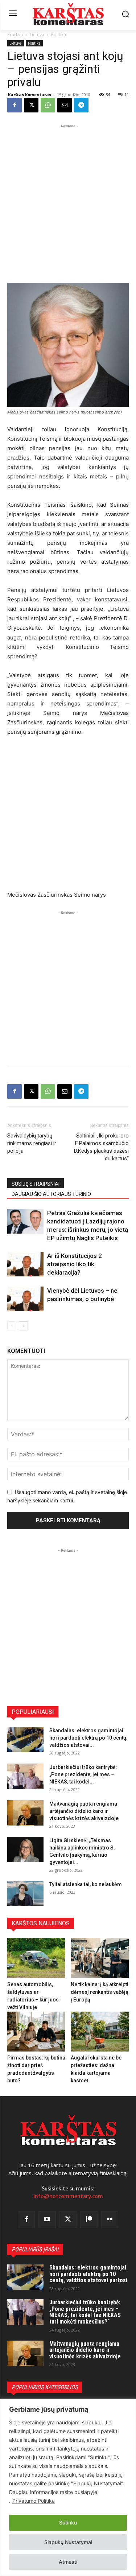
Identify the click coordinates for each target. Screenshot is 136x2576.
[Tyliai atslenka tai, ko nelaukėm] (25, 1893)
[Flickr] (110, 2220)
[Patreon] (89, 2220)
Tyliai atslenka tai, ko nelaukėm (86, 1884)
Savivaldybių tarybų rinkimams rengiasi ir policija (32, 1143)
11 (127, 94)
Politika (59, 35)
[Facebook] (15, 105)
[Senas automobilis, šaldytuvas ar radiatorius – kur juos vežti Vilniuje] (36, 1958)
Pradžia (15, 35)
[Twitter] (68, 2220)
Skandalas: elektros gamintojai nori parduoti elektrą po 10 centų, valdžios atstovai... (88, 1738)
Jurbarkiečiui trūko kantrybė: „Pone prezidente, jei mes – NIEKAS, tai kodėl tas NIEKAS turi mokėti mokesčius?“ (85, 2312)
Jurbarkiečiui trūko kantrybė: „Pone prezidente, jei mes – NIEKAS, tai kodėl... (83, 1774)
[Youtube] (47, 2220)
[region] (68, 2487)
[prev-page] (12, 1326)
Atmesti (68, 2562)
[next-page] (23, 1326)
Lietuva (37, 35)
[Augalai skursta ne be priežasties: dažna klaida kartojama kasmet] (100, 2032)
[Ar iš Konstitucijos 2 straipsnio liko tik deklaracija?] (25, 1264)
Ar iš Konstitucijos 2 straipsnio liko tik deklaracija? (75, 1264)
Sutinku (68, 2522)
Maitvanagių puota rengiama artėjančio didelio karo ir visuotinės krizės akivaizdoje (84, 1811)
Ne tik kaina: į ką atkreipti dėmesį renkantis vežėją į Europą (100, 1992)
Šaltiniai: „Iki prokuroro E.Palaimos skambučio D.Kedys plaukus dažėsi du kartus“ (101, 1147)
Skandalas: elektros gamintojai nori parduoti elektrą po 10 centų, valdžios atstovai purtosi (88, 2274)
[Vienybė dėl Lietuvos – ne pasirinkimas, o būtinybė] (25, 1299)
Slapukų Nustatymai (68, 2542)
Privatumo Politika (34, 2501)
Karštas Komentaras (30, 94)
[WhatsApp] (48, 105)
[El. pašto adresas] (65, 105)
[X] (31, 105)
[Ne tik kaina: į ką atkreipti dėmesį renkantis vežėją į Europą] (100, 1958)
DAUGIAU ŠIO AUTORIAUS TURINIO (51, 1194)
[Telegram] (81, 105)
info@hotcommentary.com (68, 2196)
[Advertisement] (68, 198)
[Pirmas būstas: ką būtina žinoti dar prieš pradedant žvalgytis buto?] (36, 2032)
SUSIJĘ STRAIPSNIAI (36, 1184)
